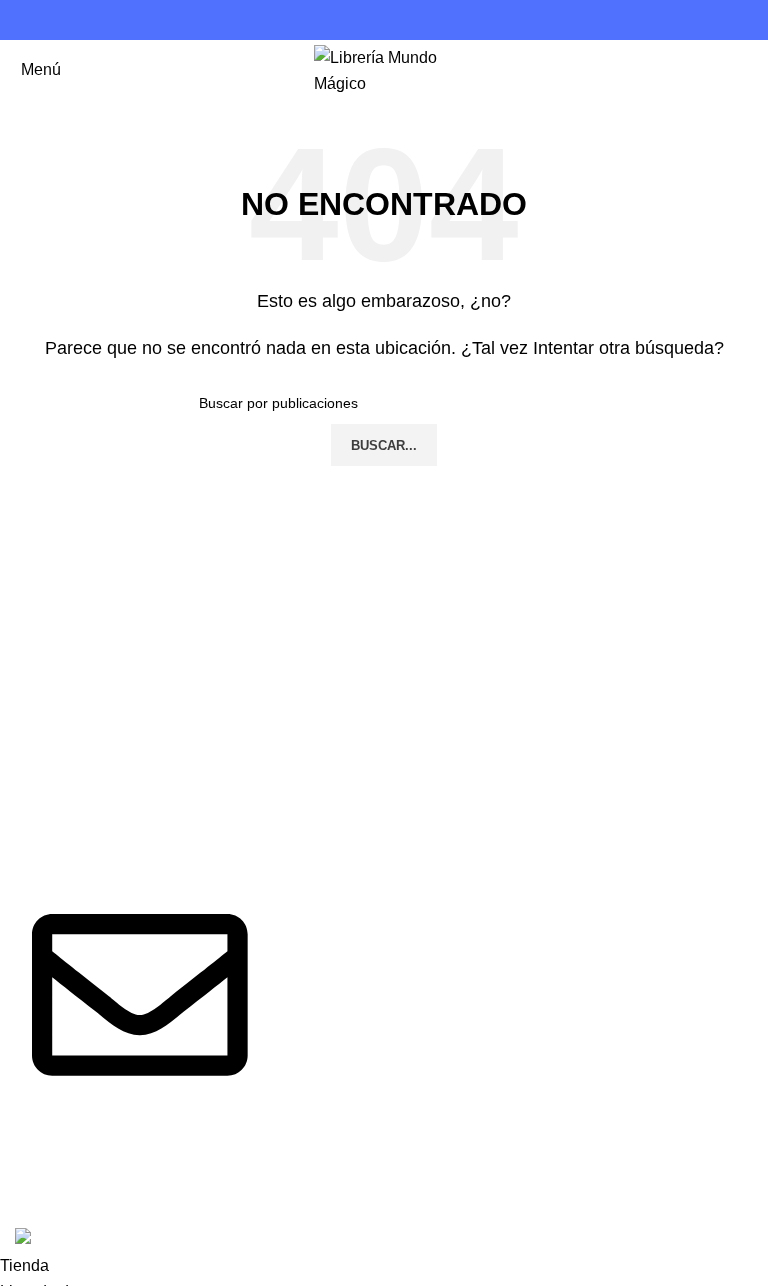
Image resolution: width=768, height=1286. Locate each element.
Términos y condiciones (604, 833)
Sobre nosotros (322, 833)
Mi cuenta (554, 930)
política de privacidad (343, 908)
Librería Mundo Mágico (152, 1193)
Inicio (287, 795)
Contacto (300, 870)
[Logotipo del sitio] (384, 68)
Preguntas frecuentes (595, 795)
